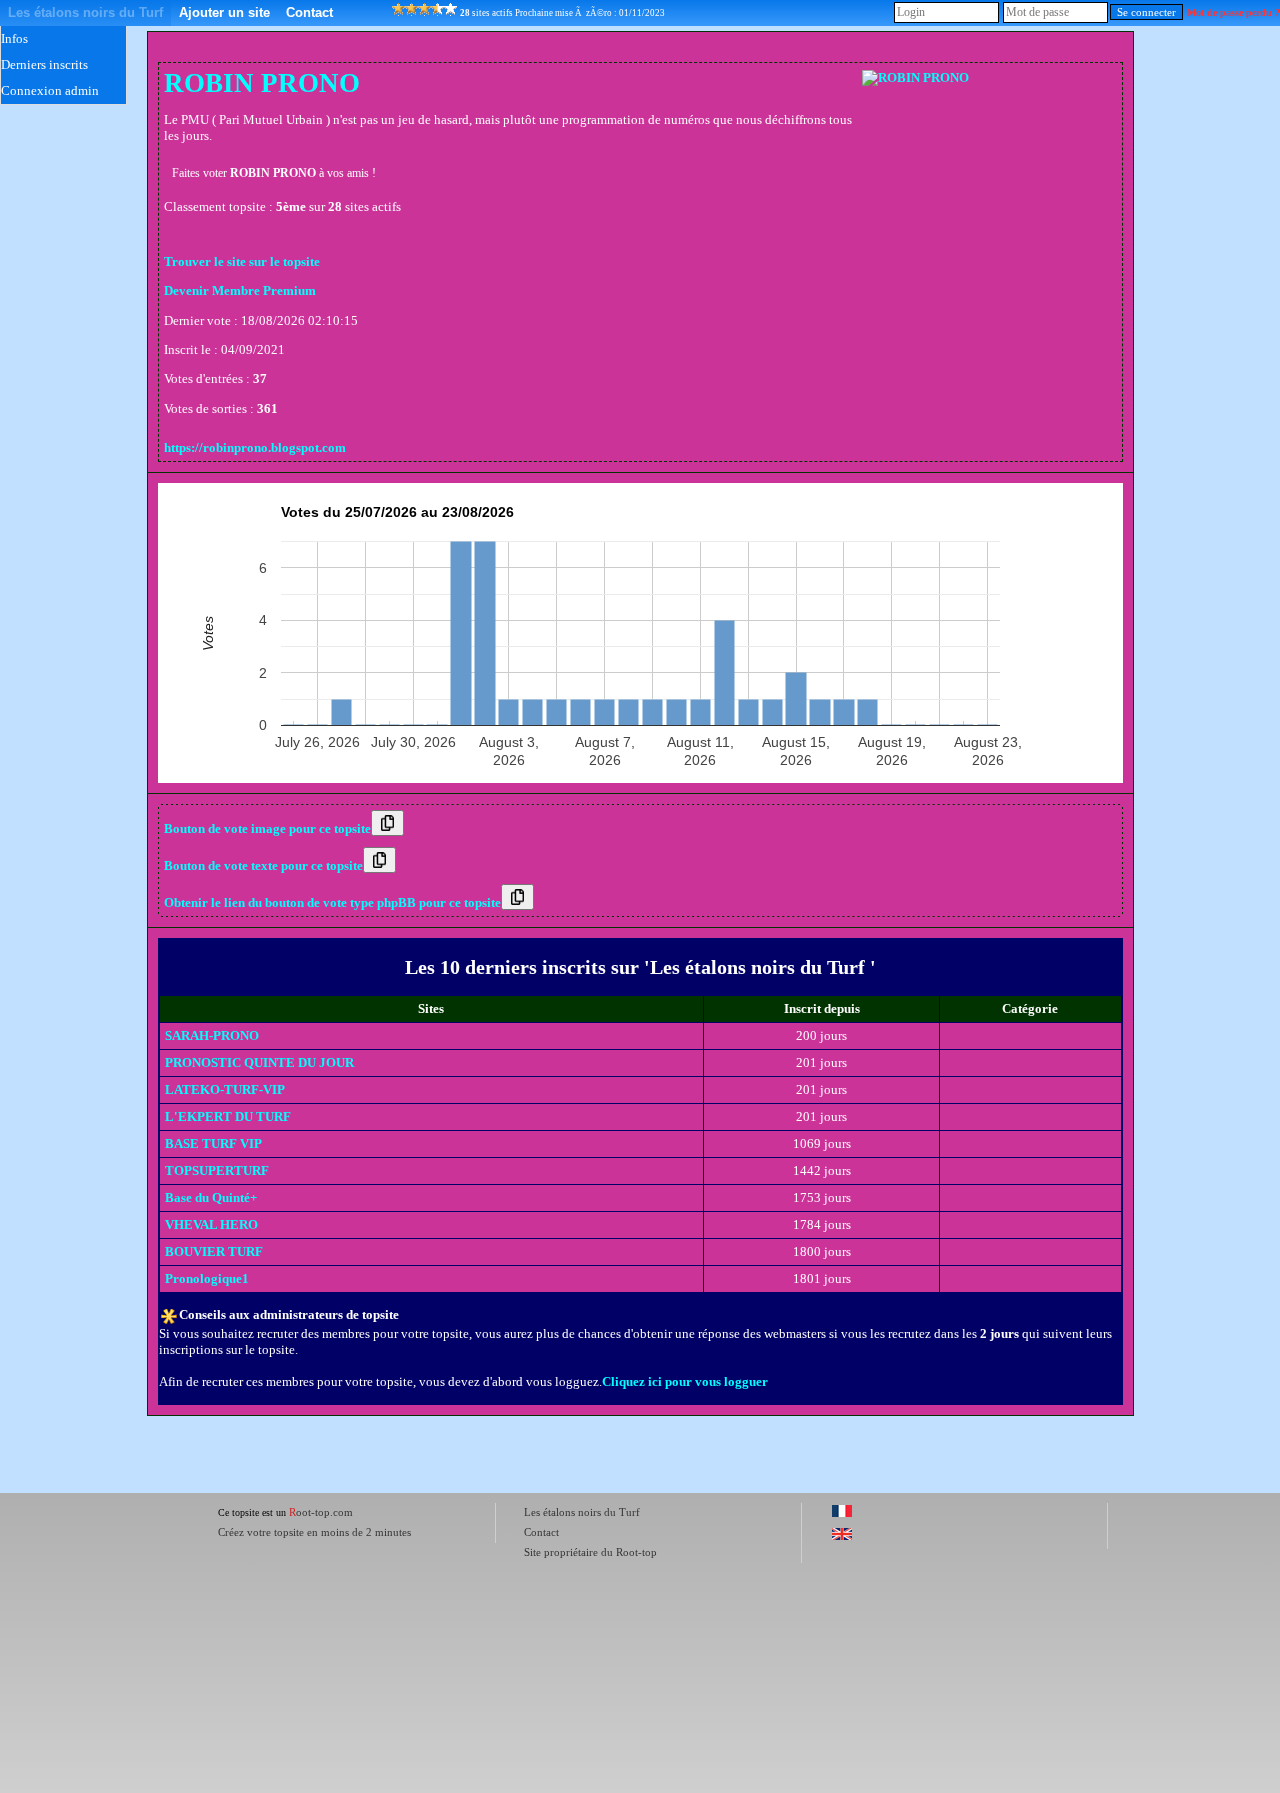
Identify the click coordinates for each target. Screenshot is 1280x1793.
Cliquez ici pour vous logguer (685, 1381)
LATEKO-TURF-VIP (225, 1089)
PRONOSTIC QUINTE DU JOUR (259, 1062)
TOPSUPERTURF (217, 1170)
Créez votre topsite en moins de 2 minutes (314, 1532)
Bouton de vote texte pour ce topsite (263, 865)
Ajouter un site (224, 12)
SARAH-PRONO (212, 1035)
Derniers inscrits (44, 64)
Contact (309, 12)
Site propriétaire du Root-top (590, 1552)
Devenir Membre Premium (240, 290)
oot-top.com (321, 1512)
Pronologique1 (207, 1278)
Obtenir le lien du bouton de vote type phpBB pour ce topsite (332, 902)
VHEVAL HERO (211, 1224)
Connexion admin (50, 90)
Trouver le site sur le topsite (242, 261)
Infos (14, 38)
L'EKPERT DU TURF (228, 1116)
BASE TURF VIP (213, 1143)
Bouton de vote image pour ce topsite (267, 828)
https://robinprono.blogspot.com (255, 447)
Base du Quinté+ (211, 1197)
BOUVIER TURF (214, 1251)
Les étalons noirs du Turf (85, 12)
